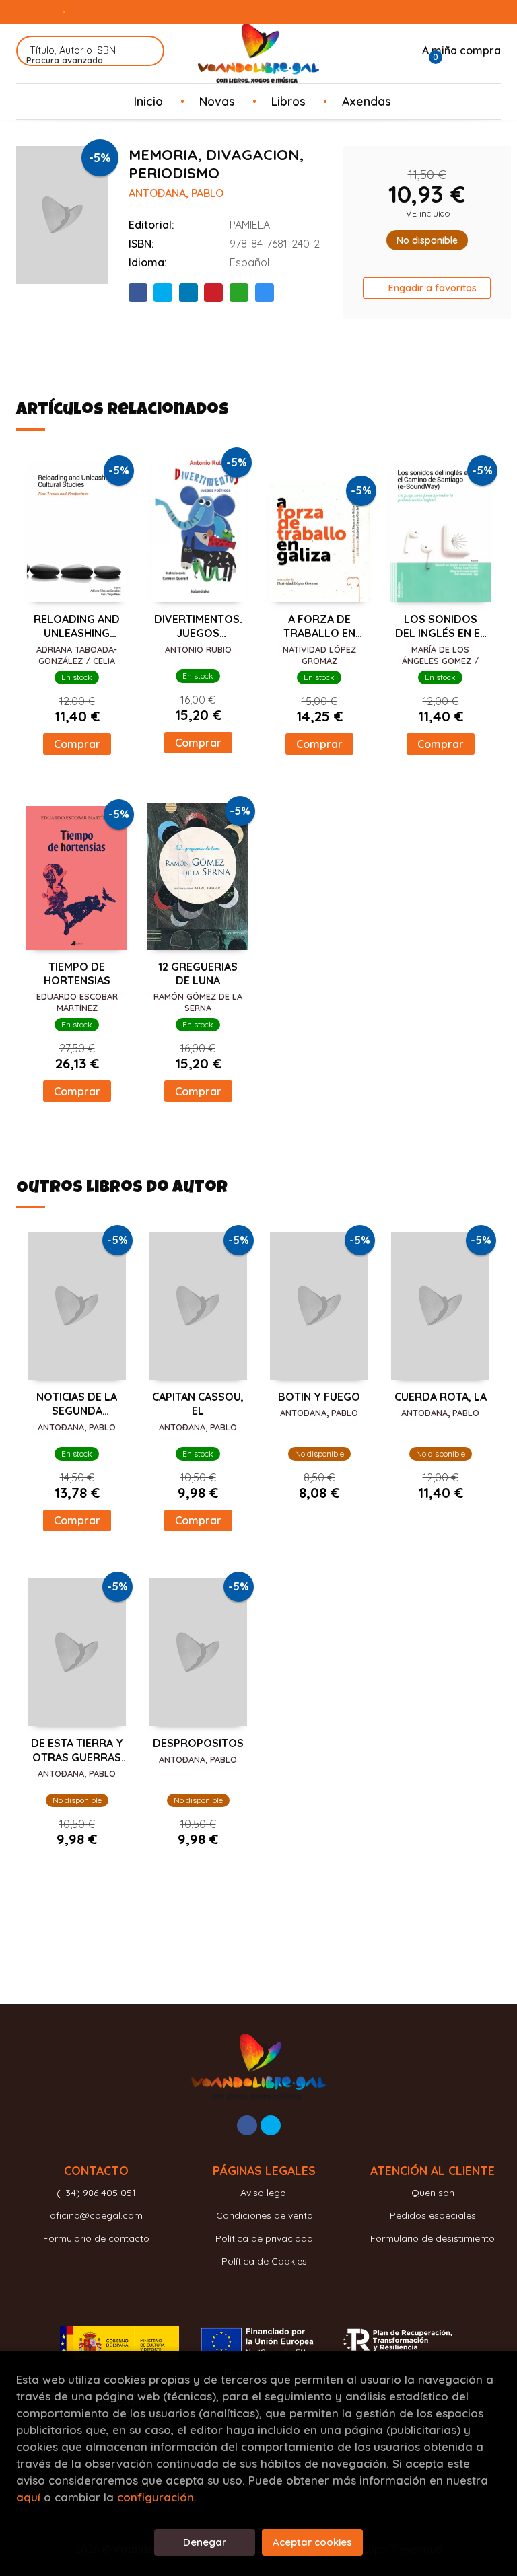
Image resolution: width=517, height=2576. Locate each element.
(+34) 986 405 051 (96, 2193)
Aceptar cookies (312, 2542)
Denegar (205, 2542)
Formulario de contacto (96, 2238)
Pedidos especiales (433, 2215)
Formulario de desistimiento (433, 2238)
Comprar (77, 744)
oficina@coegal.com (96, 2215)
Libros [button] (288, 101)
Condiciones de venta (265, 2215)
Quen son (37, 11)
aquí (28, 2497)
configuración (156, 2497)
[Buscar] (146, 51)
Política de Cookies (264, 2261)
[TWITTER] (271, 2125)
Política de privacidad (264, 2238)
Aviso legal (264, 2193)
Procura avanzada (65, 60)
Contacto (91, 11)
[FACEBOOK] (247, 2125)
